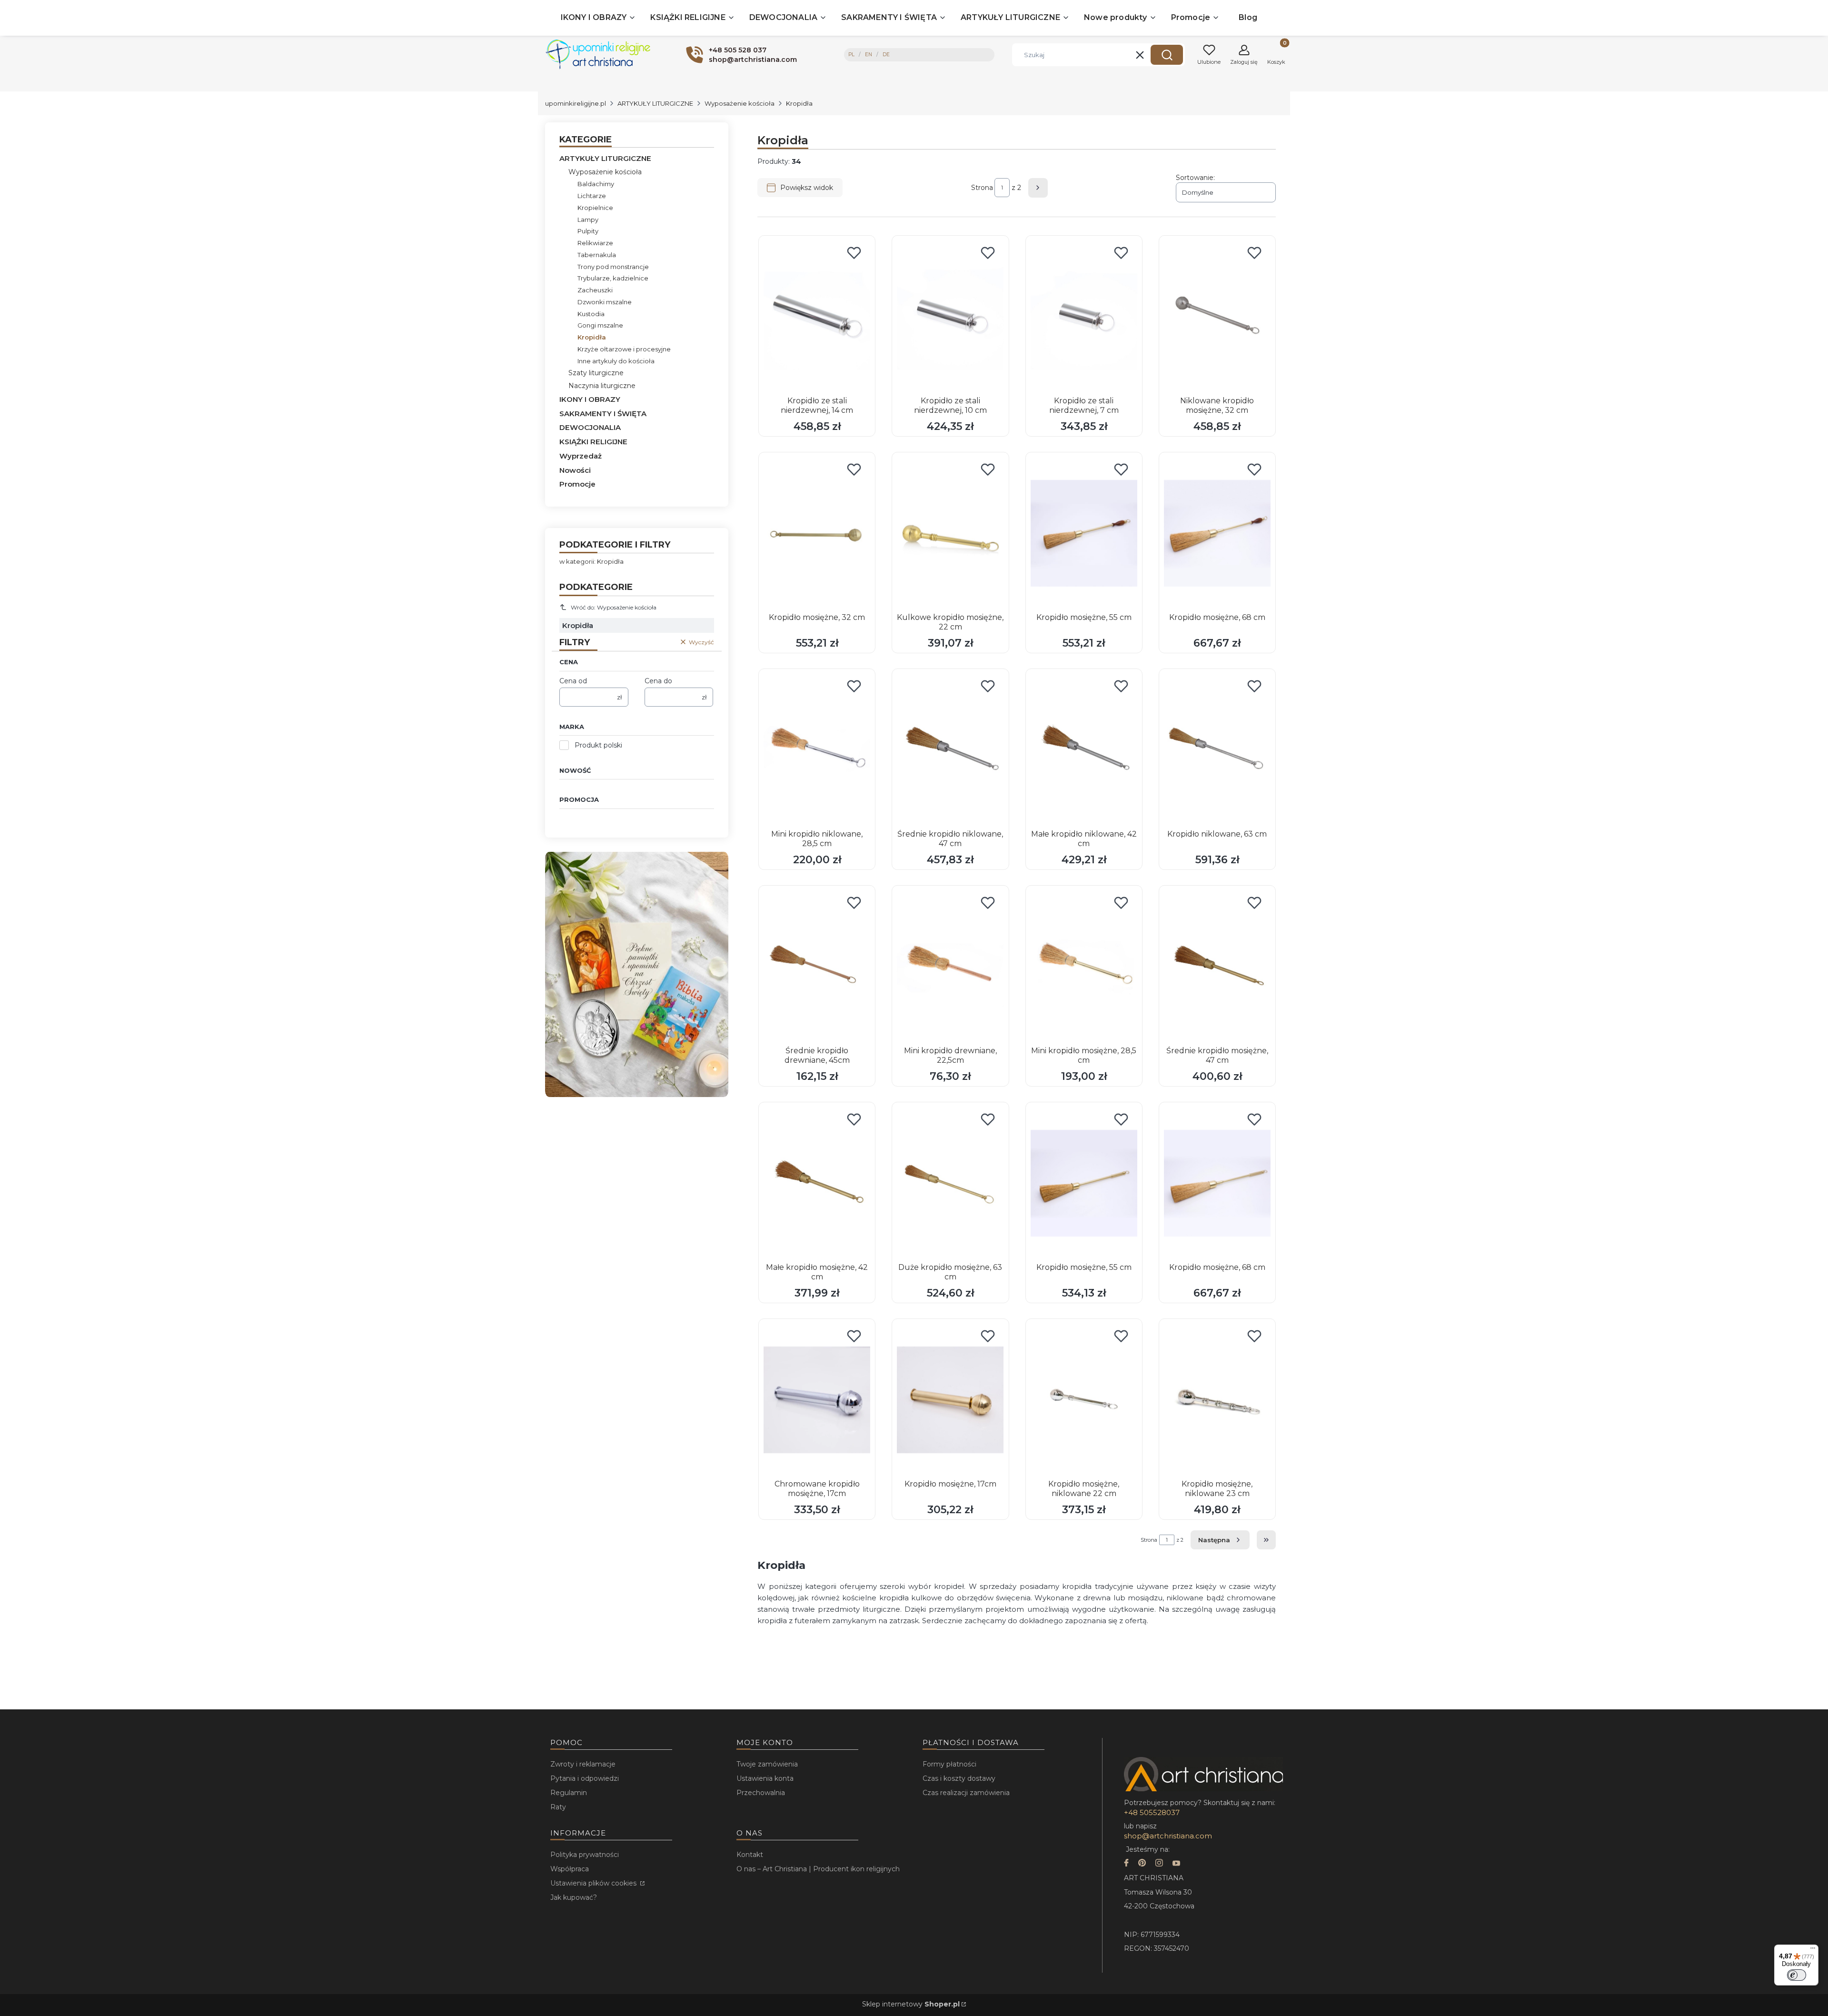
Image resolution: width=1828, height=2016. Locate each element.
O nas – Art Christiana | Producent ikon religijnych (818, 1869)
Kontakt (750, 1855)
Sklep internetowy (911, 2004)
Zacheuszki (595, 290)
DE (886, 55)
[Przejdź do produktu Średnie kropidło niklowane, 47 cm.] (950, 750)
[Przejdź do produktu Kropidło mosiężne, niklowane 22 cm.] (1084, 1400)
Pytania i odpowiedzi (585, 1778)
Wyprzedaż (581, 456)
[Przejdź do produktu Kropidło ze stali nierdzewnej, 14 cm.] (817, 317)
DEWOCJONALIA (590, 427)
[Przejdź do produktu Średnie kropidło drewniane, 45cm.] (817, 967)
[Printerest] (1142, 1864)
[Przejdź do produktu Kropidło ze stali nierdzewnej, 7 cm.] (1084, 317)
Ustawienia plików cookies (594, 1883)
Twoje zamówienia (767, 1764)
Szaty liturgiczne (596, 373)
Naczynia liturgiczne (602, 386)
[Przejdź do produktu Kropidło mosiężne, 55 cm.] (1084, 533)
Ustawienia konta (765, 1778)
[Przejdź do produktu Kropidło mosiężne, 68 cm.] (1217, 533)
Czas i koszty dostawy (959, 1778)
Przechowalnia (761, 1793)
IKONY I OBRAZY (590, 399)
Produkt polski (598, 745)
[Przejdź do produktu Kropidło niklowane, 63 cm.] (1217, 750)
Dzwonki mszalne (605, 302)
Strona (982, 188)
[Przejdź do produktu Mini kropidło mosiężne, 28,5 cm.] (1084, 967)
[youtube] (1176, 1864)
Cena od (573, 681)
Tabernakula (597, 255)
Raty (558, 1807)
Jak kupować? (574, 1897)
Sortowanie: (1195, 178)
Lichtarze (592, 196)
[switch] (1797, 1975)
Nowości (575, 470)
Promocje (577, 484)
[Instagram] (1159, 1864)
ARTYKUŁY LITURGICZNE (655, 103)
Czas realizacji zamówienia (966, 1793)
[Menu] (1813, 1950)
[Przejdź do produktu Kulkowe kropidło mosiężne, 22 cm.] (950, 533)
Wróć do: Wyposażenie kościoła (614, 607)
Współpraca (570, 1869)
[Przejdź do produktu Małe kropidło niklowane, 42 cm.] (1084, 750)
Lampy (588, 220)
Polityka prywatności (585, 1855)
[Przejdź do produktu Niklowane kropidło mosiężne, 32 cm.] (1217, 317)
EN (869, 55)
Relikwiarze (595, 243)
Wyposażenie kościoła (740, 103)
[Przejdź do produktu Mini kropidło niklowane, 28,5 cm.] (817, 750)
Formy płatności (949, 1764)
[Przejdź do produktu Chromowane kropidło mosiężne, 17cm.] (817, 1400)
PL (851, 55)
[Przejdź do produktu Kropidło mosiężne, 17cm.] (950, 1400)
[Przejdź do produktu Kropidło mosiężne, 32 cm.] (817, 533)
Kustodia (591, 314)
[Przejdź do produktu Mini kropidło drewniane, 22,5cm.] (950, 967)
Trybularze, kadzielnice (613, 278)
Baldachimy (596, 184)
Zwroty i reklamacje (583, 1764)
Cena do (658, 681)
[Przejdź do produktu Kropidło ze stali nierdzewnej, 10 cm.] (950, 317)
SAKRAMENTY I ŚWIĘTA (603, 414)
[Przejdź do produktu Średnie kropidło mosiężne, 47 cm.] (1217, 967)
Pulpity (588, 231)
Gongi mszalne (600, 325)
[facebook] (1126, 1864)
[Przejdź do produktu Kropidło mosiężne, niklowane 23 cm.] (1217, 1400)
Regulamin (569, 1793)
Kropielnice (595, 208)
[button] (1167, 55)
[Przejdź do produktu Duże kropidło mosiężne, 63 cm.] (950, 1183)
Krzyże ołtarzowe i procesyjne (624, 349)
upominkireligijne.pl (576, 103)
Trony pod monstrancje (613, 267)
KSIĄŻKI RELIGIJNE (593, 442)
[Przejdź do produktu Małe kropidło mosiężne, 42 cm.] (817, 1183)
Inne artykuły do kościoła (616, 361)
